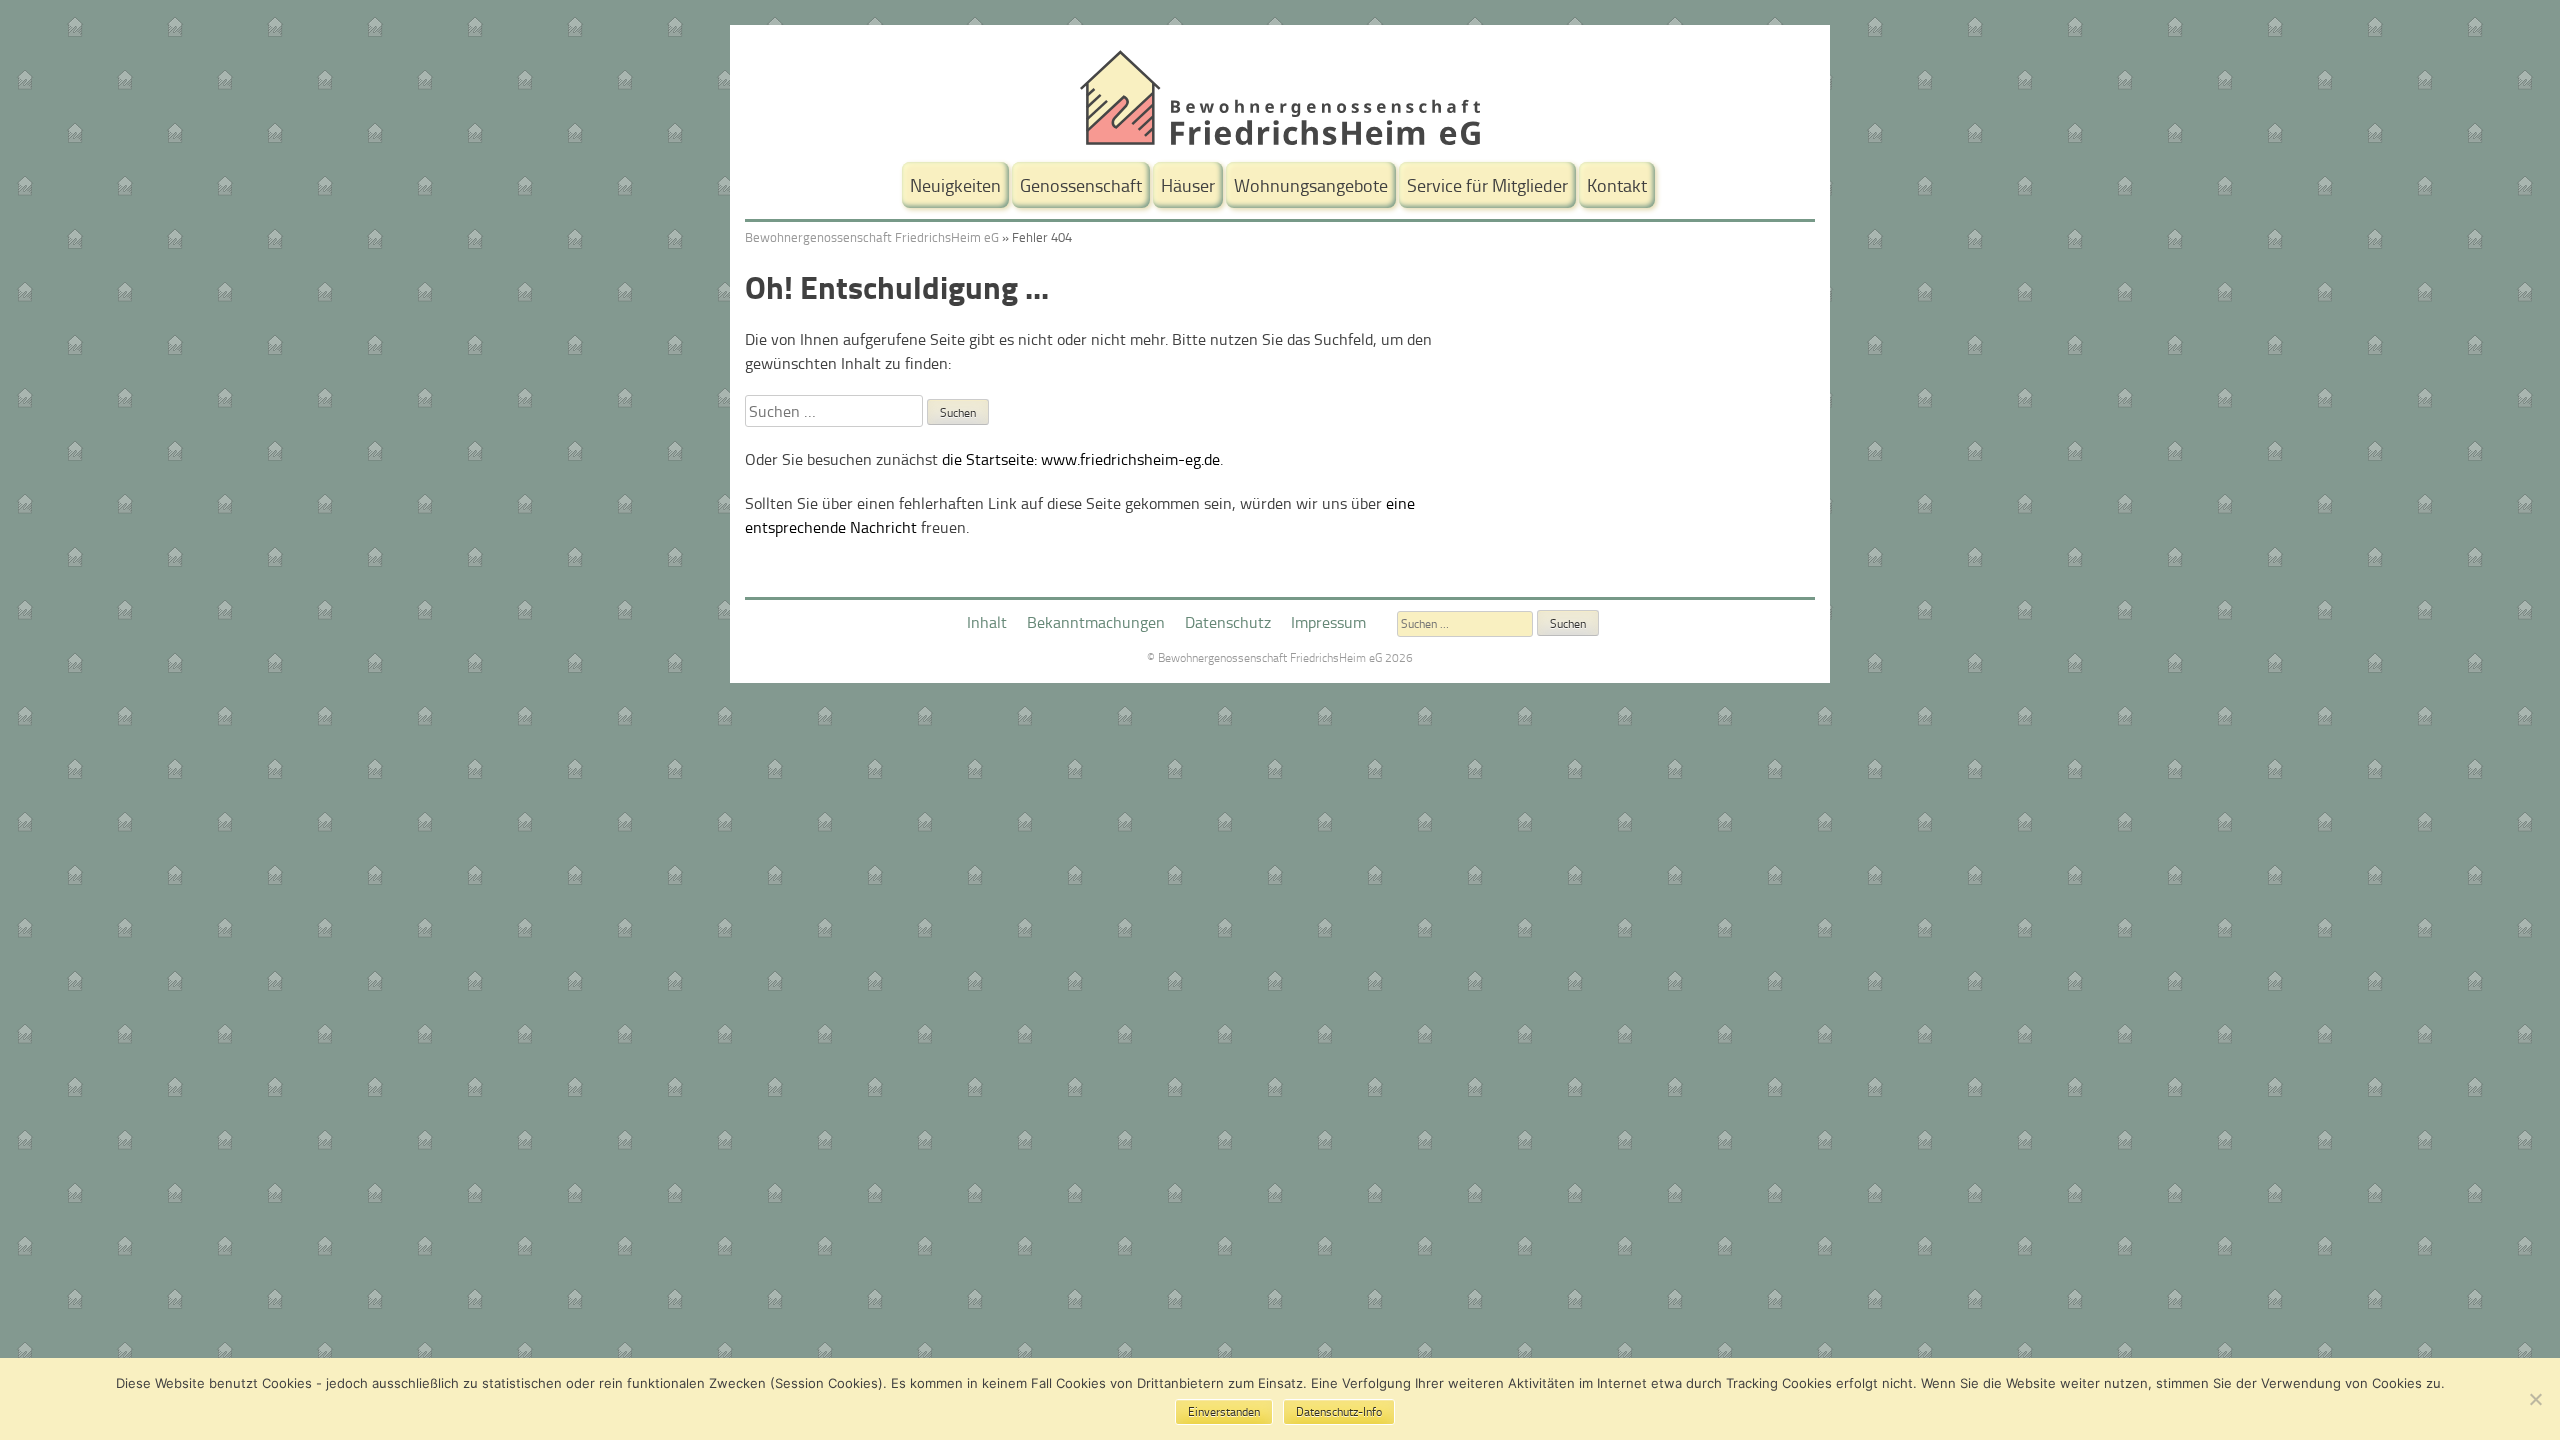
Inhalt (987, 622)
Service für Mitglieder (1487, 185)
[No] (2535, 1399)
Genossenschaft (1081, 185)
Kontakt (1617, 185)
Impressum (1328, 622)
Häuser (1188, 185)
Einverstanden (1224, 1411)
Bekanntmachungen (1096, 622)
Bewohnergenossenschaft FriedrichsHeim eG (872, 237)
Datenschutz (1228, 622)
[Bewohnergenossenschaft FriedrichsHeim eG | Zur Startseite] (1280, 139)
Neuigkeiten (955, 185)
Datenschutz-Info (1339, 1411)
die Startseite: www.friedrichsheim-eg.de (1081, 459)
